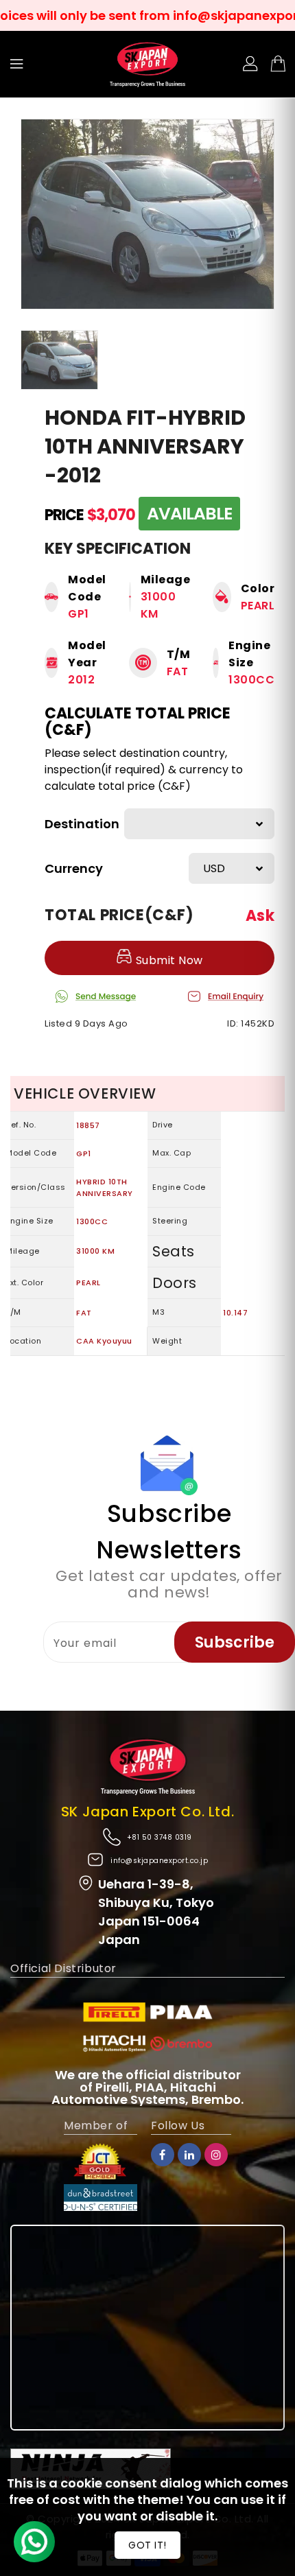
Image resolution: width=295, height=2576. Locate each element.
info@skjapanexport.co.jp (159, 1861)
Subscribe (235, 1642)
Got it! (147, 2545)
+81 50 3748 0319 (160, 1837)
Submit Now (168, 960)
